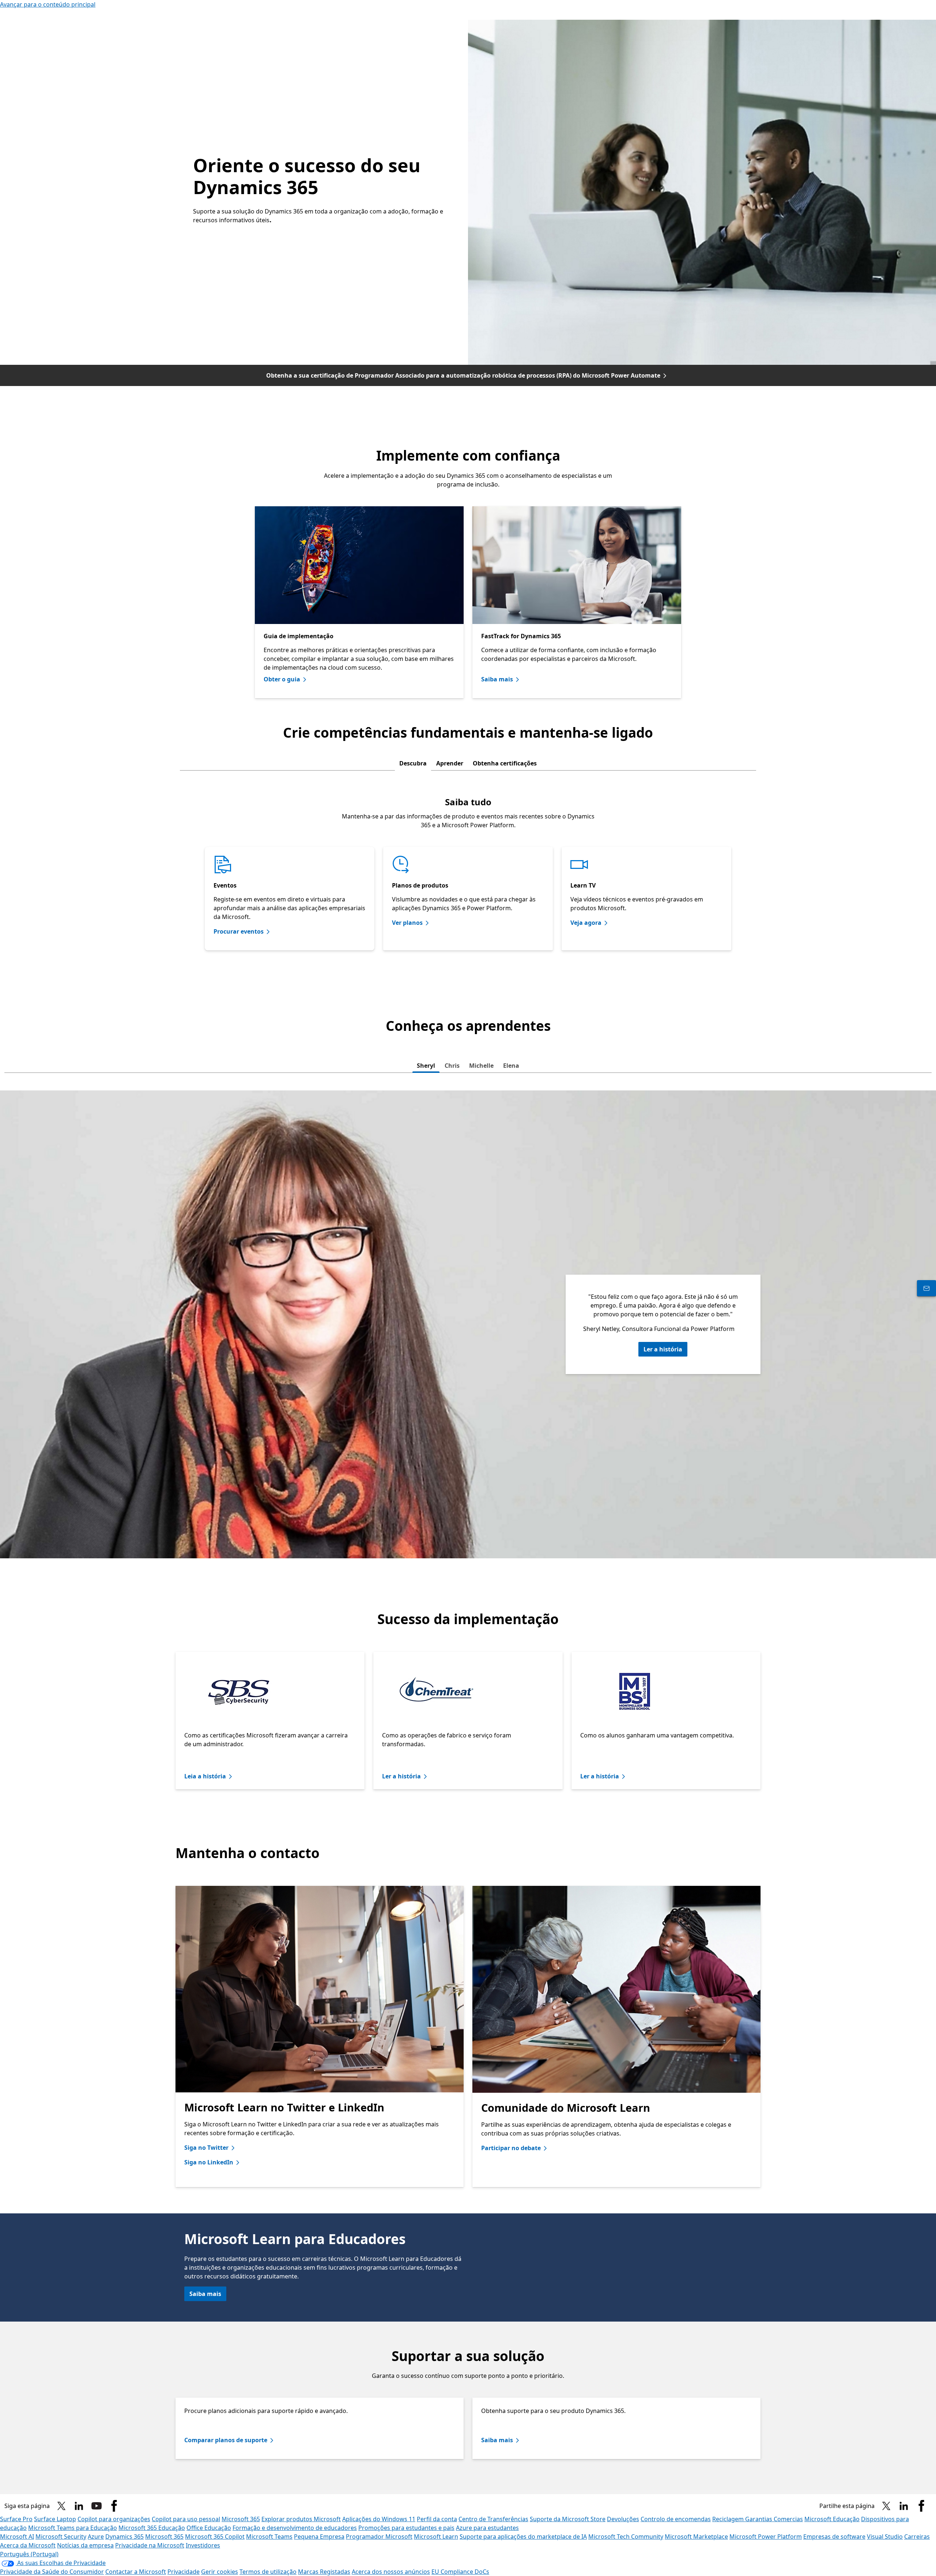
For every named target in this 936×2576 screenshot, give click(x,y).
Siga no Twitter (206, 2148)
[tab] (413, 763)
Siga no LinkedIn (209, 2162)
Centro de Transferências (493, 2519)
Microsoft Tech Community (626, 2537)
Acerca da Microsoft (28, 2545)
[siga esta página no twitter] (61, 2506)
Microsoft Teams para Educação (73, 2528)
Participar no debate (511, 2148)
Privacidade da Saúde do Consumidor (52, 2572)
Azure (96, 2537)
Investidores (203, 2545)
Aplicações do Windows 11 (379, 2519)
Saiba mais (497, 679)
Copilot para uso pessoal (186, 2519)
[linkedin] (79, 2506)
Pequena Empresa (319, 2537)
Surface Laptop (55, 2519)
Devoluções (623, 2519)
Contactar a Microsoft (136, 2572)
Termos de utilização (268, 2572)
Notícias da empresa (85, 2545)
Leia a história (205, 1776)
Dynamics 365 (124, 2537)
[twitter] (886, 2506)
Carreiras (917, 2537)
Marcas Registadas (324, 2572)
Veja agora (586, 923)
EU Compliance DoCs (460, 2572)
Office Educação (209, 2528)
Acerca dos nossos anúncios (391, 2572)
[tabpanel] (468, 869)
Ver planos (407, 923)
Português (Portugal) (29, 2554)
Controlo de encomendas (676, 2519)
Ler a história (663, 1349)
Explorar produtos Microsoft (301, 2519)
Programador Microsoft (379, 2537)
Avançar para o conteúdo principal (48, 4)
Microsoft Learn (436, 2537)
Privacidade (184, 2572)
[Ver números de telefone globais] (926, 1288)
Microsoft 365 (241, 2519)
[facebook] (921, 2506)
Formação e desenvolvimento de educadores (295, 2528)
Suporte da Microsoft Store (568, 2519)
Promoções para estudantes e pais (406, 2528)
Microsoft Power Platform (766, 2537)
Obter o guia (282, 679)
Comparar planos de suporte (226, 2440)
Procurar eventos (239, 931)
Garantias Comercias (774, 2519)
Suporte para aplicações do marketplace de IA (523, 2537)
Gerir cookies (220, 2572)
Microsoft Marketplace (696, 2537)
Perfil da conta (437, 2519)
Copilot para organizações (114, 2519)
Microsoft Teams (269, 2537)
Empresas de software (834, 2537)
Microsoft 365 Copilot (215, 2537)
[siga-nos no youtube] (97, 2506)
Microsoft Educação (832, 2519)
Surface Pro (16, 2519)
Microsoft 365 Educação (152, 2528)
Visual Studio (885, 2537)
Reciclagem (729, 2519)
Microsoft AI (17, 2537)
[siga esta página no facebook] (114, 2506)
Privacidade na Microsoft (150, 2545)
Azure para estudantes (487, 2528)
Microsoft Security (61, 2537)
